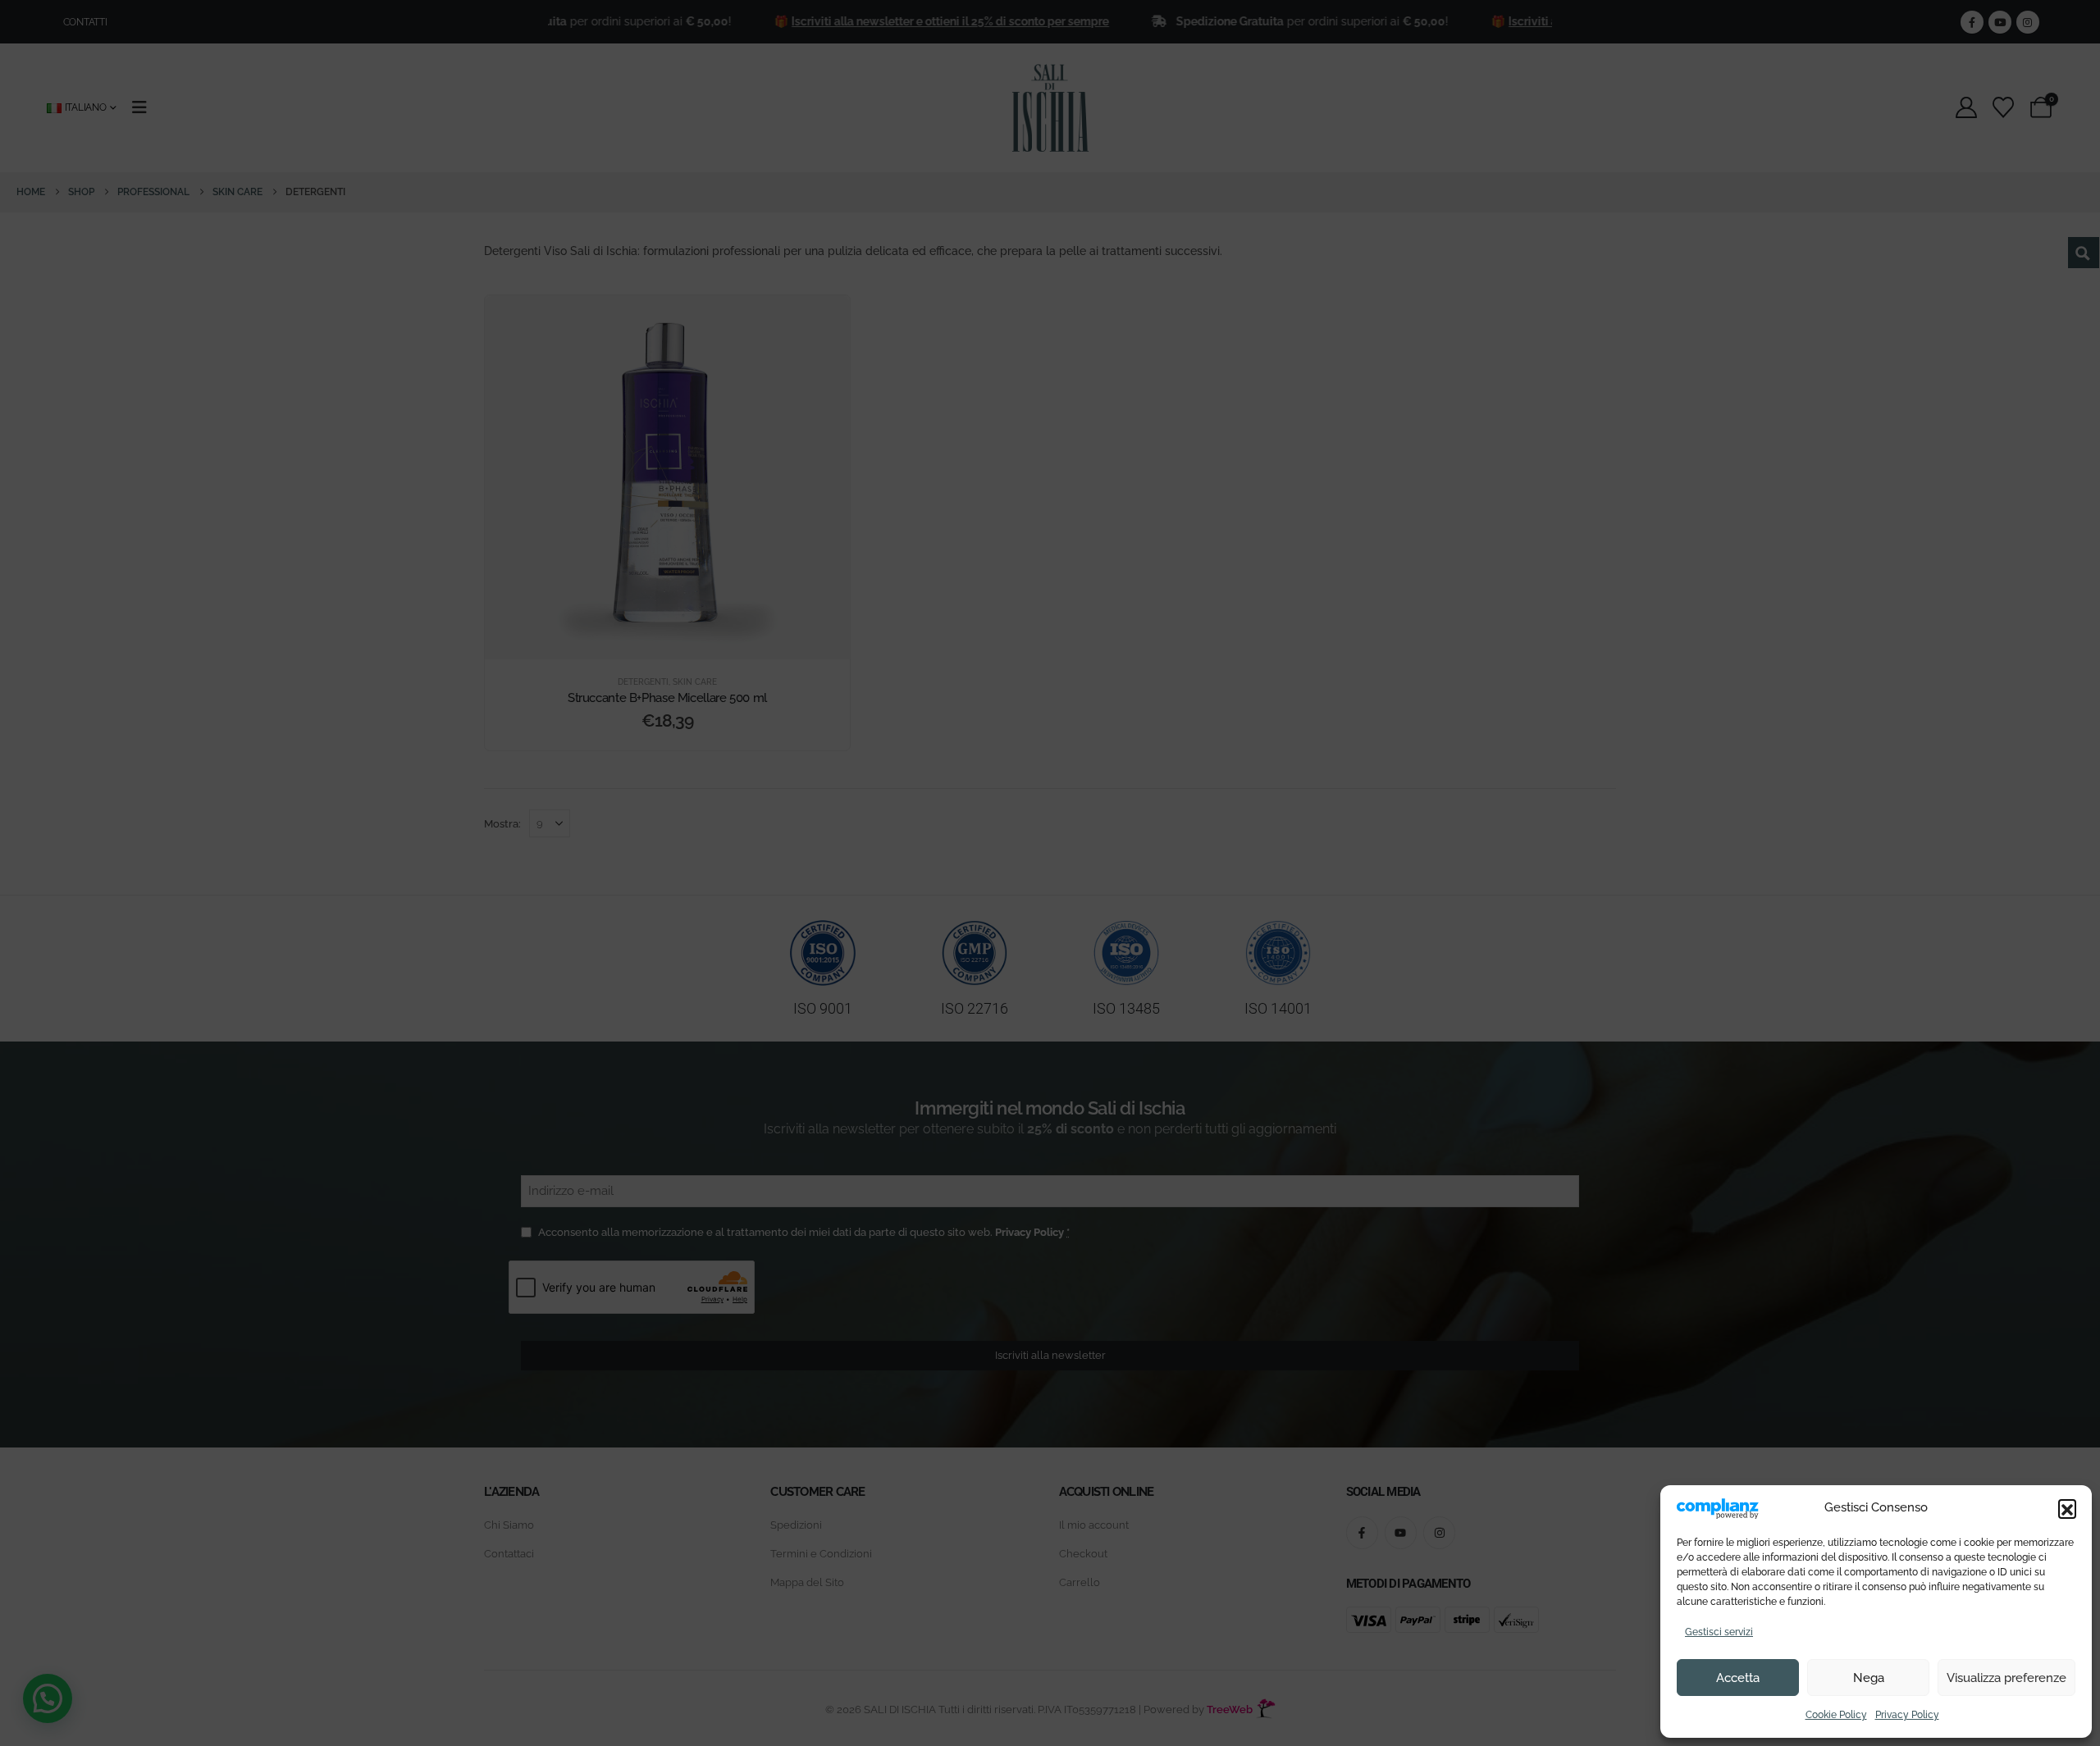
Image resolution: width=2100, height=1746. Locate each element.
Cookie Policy (1836, 1715)
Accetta (1738, 1678)
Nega (1869, 1678)
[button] (2067, 1508)
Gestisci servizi (1719, 1632)
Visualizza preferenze (2006, 1678)
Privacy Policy (1907, 1715)
